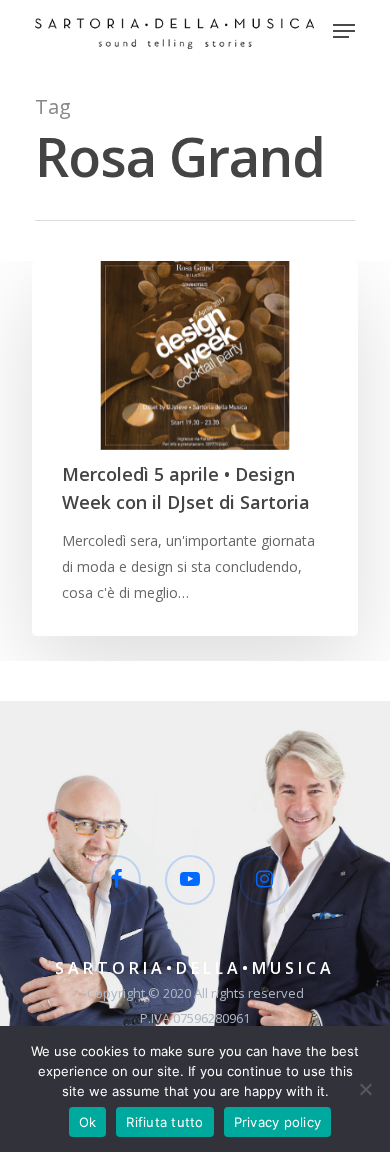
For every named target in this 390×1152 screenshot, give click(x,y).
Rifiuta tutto (164, 1122)
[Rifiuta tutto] (365, 1089)
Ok (88, 1122)
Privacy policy (278, 1122)
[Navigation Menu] (344, 31)
